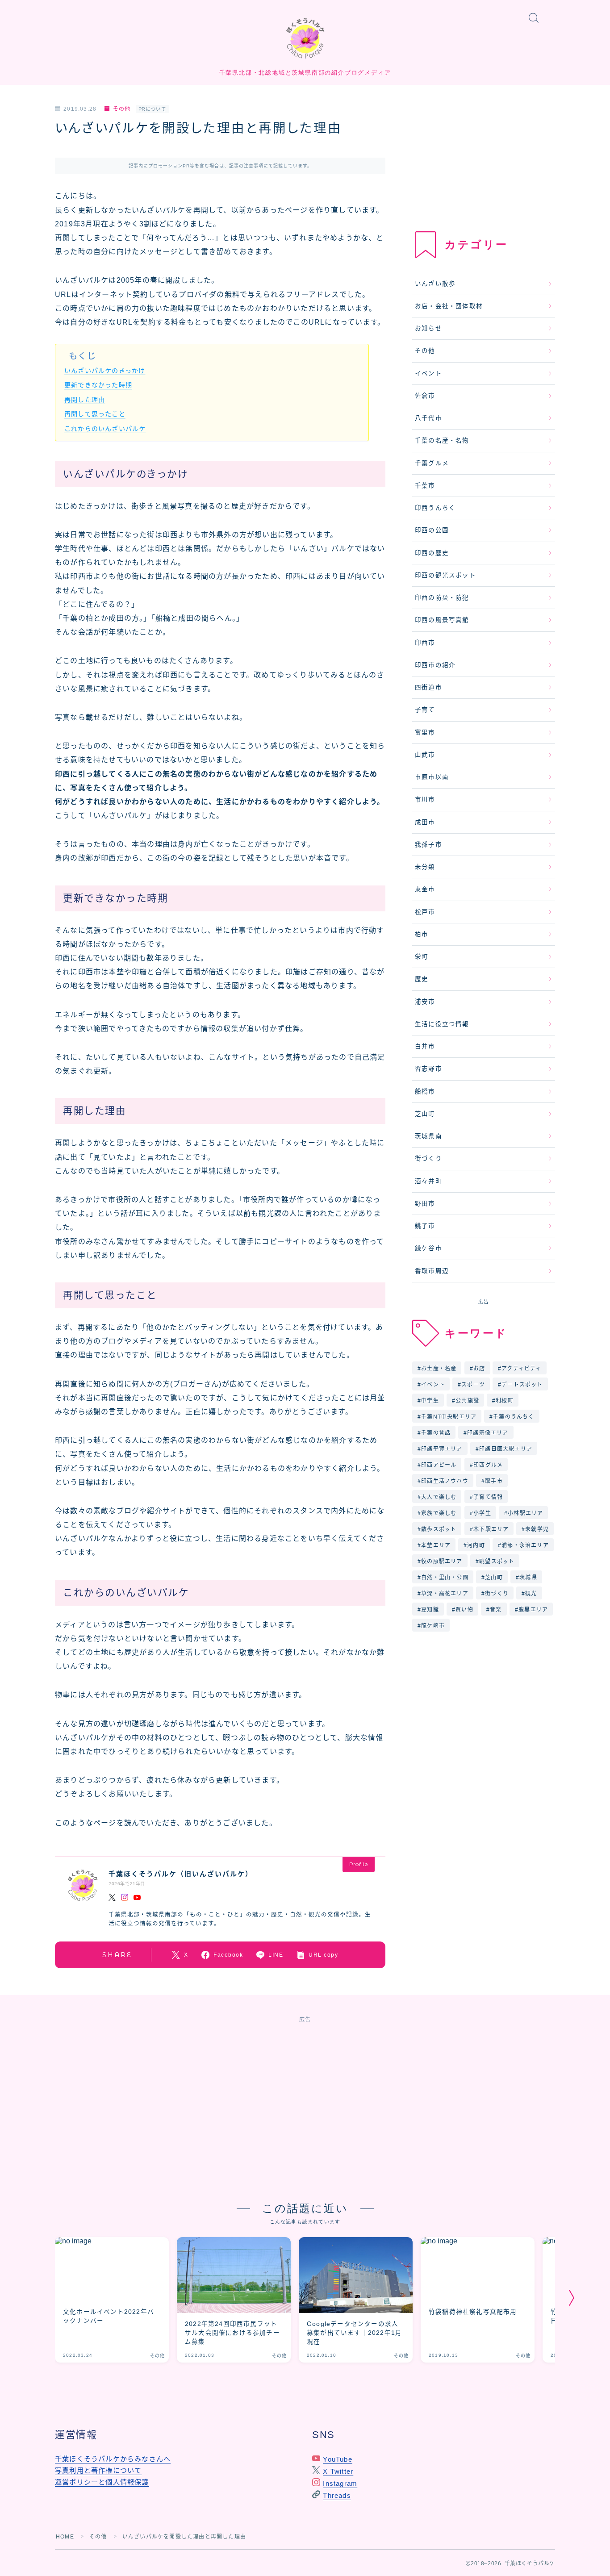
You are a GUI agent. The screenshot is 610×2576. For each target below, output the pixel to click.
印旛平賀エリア (442, 1449)
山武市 (425, 755)
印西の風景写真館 (442, 620)
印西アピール (439, 1465)
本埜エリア (436, 1545)
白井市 (425, 1046)
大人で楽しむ (439, 1497)
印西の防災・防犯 (442, 598)
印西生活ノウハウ (445, 1481)
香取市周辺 (432, 1271)
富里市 (425, 733)
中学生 (430, 1401)
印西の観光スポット (445, 575)
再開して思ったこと (95, 414)
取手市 (494, 1481)
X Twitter (338, 2471)
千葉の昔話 (436, 1433)
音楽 (496, 1610)
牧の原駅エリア (442, 1561)
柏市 (422, 934)
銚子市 (425, 1226)
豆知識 (430, 1610)
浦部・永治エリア (526, 1545)
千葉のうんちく (514, 1417)
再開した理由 (85, 400)
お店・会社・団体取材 (449, 306)
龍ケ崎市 (433, 1626)
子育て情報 (488, 1497)
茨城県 (528, 1578)
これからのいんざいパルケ (105, 429)
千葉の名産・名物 (442, 440)
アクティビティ (522, 1369)
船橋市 (425, 1092)
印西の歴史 (432, 553)
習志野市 (428, 1069)
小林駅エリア (525, 1513)
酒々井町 (428, 1181)
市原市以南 (432, 777)
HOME (65, 2537)
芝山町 (425, 1114)
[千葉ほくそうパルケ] (305, 38)
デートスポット (522, 1385)
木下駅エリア (491, 1529)
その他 (122, 109)
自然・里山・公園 (445, 1578)
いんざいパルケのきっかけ (105, 371)
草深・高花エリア (445, 1594)
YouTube (337, 2459)
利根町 (505, 1401)
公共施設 (467, 1401)
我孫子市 (428, 845)
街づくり (428, 1159)
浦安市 (425, 1002)
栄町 (422, 957)
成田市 (425, 822)
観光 (531, 1594)
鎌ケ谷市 (428, 1248)
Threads (337, 2495)
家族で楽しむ (439, 1513)
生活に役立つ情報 (442, 1024)
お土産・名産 (439, 1369)
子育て (425, 710)
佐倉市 (425, 396)
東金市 (425, 889)
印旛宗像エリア (488, 1433)
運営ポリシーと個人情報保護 (102, 2482)
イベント (428, 374)
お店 (479, 1369)
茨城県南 (428, 1136)
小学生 (482, 1513)
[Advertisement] (484, 161)
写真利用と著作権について (98, 2470)
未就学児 (537, 1529)
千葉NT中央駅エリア (449, 1417)
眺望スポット (497, 1561)
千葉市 (425, 486)
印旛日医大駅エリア (506, 1449)
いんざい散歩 (435, 284)
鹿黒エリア (533, 1610)
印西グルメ (488, 1465)
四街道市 (428, 687)
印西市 (425, 643)
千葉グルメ (432, 463)
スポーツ (473, 1385)
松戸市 (425, 912)
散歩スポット (439, 1529)
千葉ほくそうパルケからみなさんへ (113, 2459)
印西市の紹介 (435, 665)
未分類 (425, 867)
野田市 (425, 1204)
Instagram (340, 2483)
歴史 (422, 979)
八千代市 (428, 418)
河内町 (476, 1545)
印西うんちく (435, 508)
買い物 (464, 1610)
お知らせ (428, 328)
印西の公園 (432, 530)
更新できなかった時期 (98, 385)
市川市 (425, 800)
